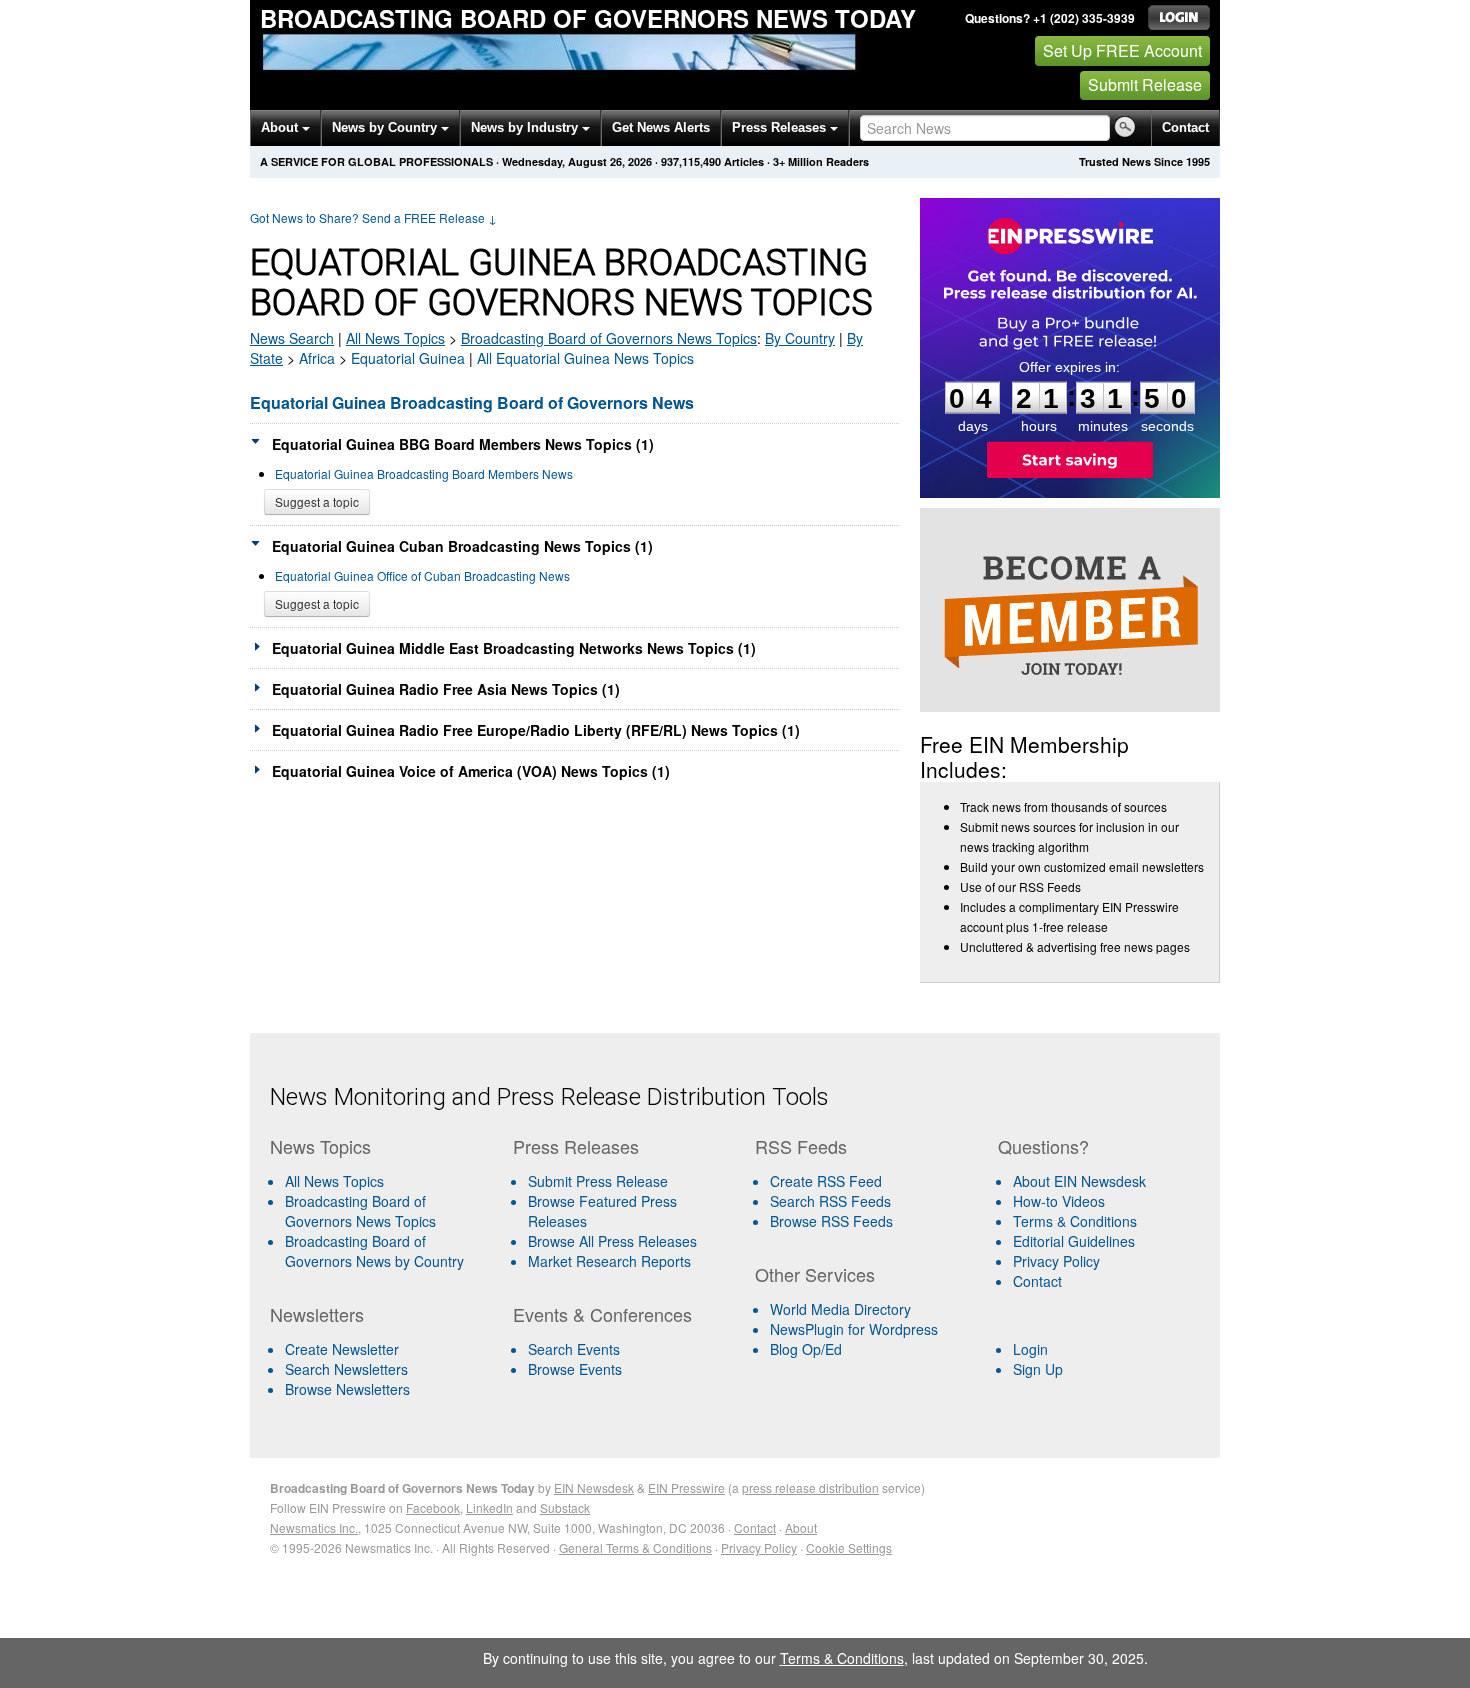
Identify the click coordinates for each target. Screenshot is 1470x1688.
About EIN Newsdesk (1079, 1181)
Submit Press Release (598, 1181)
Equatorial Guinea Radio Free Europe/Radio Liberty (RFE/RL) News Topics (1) (536, 730)
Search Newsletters (346, 1369)
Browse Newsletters (347, 1389)
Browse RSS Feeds (831, 1221)
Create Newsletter (342, 1349)
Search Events (574, 1349)
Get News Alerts (661, 127)
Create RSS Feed (826, 1181)
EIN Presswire (686, 1487)
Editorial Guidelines (1074, 1241)
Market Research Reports (609, 1261)
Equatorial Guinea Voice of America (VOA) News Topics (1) (471, 771)
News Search (292, 338)
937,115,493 (691, 161)
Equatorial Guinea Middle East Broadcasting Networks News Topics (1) (514, 648)
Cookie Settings (849, 1547)
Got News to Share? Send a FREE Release (373, 217)
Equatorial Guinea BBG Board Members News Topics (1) (463, 444)
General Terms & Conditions (635, 1547)
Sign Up (1038, 1369)
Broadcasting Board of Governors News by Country (374, 1251)
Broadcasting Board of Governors (609, 338)
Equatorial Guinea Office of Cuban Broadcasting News (422, 575)
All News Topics (395, 338)
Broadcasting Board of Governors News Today (588, 18)
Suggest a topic (317, 501)
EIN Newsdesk (594, 1487)
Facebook (433, 1507)
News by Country (386, 127)
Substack (565, 1507)
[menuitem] (383, 1211)
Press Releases (781, 127)
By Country (800, 338)
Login (1030, 1349)
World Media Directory (840, 1309)
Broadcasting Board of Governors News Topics (360, 1211)
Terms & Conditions (1075, 1221)
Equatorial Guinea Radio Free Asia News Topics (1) (446, 689)
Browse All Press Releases (612, 1241)
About (281, 127)
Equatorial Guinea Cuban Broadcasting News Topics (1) (462, 546)
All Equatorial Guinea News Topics (585, 358)
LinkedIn (489, 1507)
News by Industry (526, 127)
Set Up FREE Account (1122, 50)
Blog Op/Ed (806, 1349)
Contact (1185, 127)
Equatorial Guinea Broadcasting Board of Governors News (472, 402)
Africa (317, 358)
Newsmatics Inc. (314, 1527)
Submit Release (1145, 84)
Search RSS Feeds (830, 1201)
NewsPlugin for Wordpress (854, 1329)
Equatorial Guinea (408, 358)
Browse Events (575, 1369)
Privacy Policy (1056, 1261)
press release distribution (810, 1487)
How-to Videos (1059, 1201)
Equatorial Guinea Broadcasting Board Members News (424, 473)
